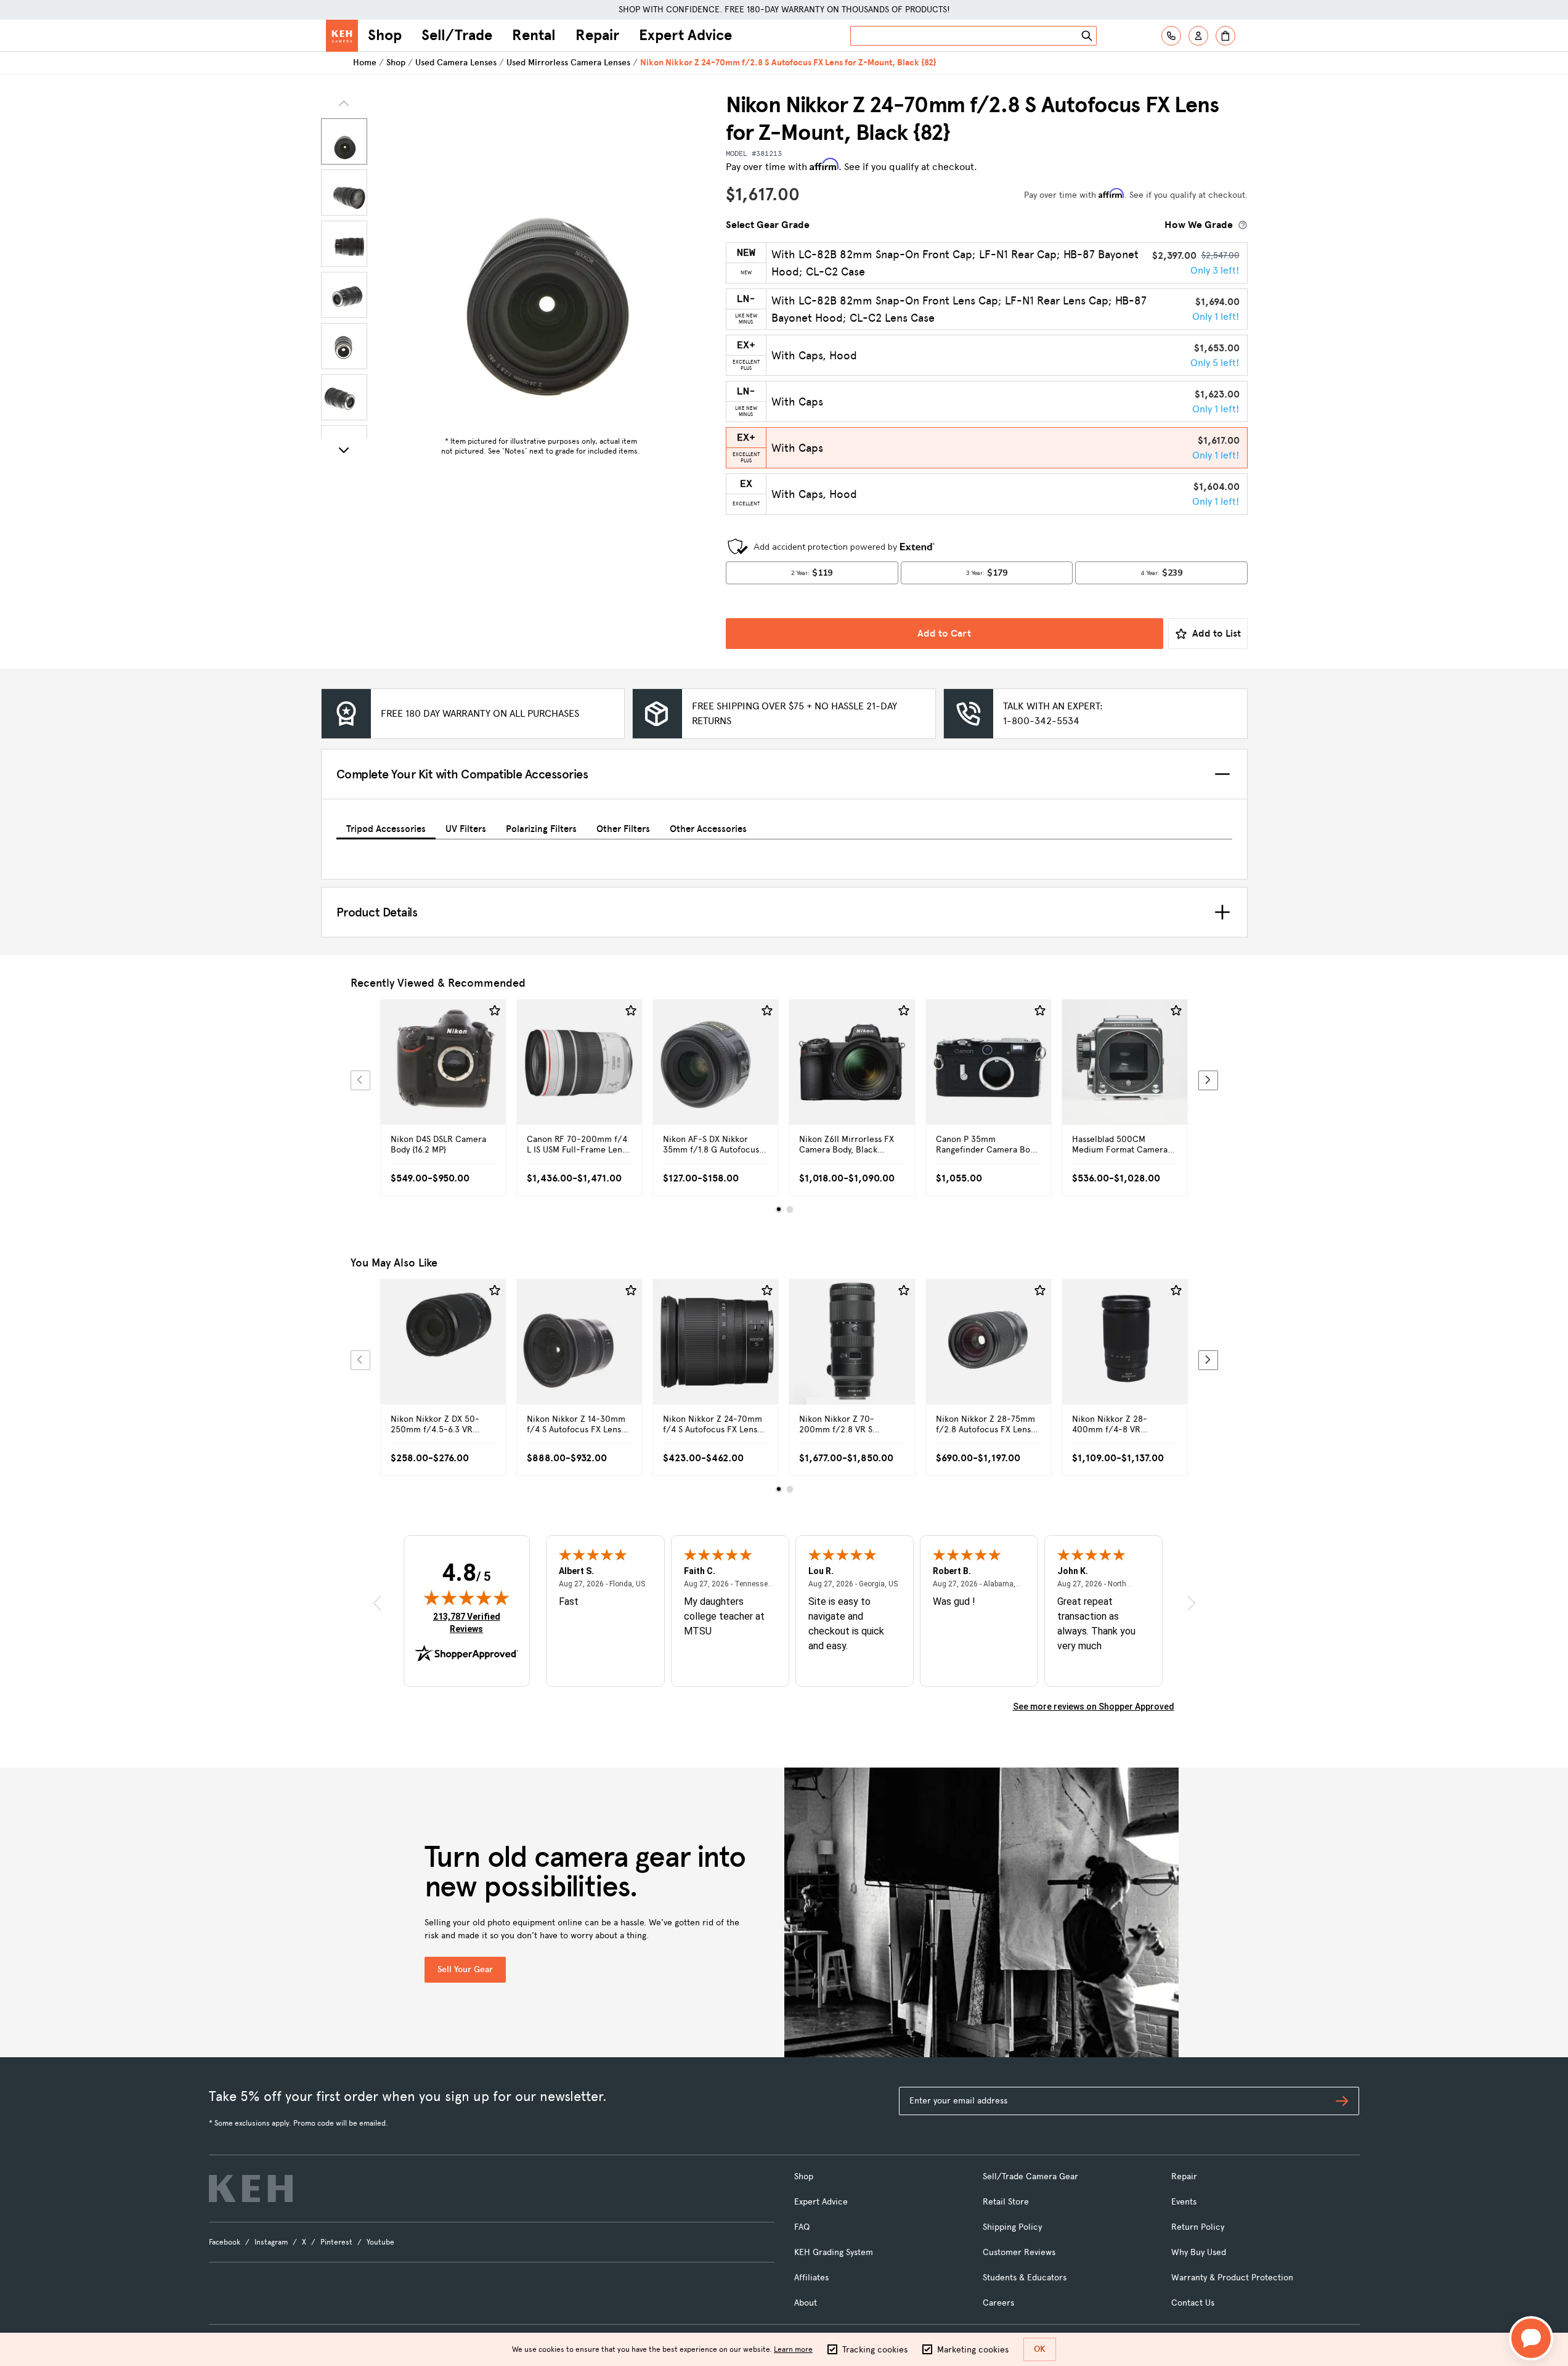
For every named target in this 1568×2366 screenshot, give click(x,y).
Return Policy (1198, 2227)
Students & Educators (1025, 2278)
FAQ (802, 2227)
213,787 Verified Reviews (469, 1622)
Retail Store (1006, 2202)
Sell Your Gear (465, 1969)
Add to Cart (944, 633)
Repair (597, 35)
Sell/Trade (457, 35)
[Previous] (360, 1080)
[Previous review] (377, 1603)
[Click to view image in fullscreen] (541, 261)
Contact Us (1193, 2303)
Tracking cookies (875, 2350)
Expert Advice (685, 35)
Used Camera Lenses (456, 63)
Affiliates (811, 2278)
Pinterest (336, 2242)
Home (365, 63)
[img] (466, 1597)
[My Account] (1198, 36)
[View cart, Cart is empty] (1225, 36)
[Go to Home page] (342, 36)
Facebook (225, 2242)
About (806, 2303)
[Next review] (1192, 1603)
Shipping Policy (1012, 2227)
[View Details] (443, 1076)
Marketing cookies (973, 2350)
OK (1040, 2349)
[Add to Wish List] (495, 1011)
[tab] (386, 827)
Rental (534, 35)
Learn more (793, 2349)
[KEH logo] (251, 2189)
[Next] (344, 450)
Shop (385, 35)
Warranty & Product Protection (1232, 2278)
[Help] (1171, 36)
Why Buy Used (1199, 2252)
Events (1184, 2202)
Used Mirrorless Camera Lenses (568, 63)
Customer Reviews (1019, 2252)
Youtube (380, 2242)
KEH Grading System (834, 2252)
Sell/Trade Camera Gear (1030, 2176)
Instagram (271, 2242)
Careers (998, 2303)
